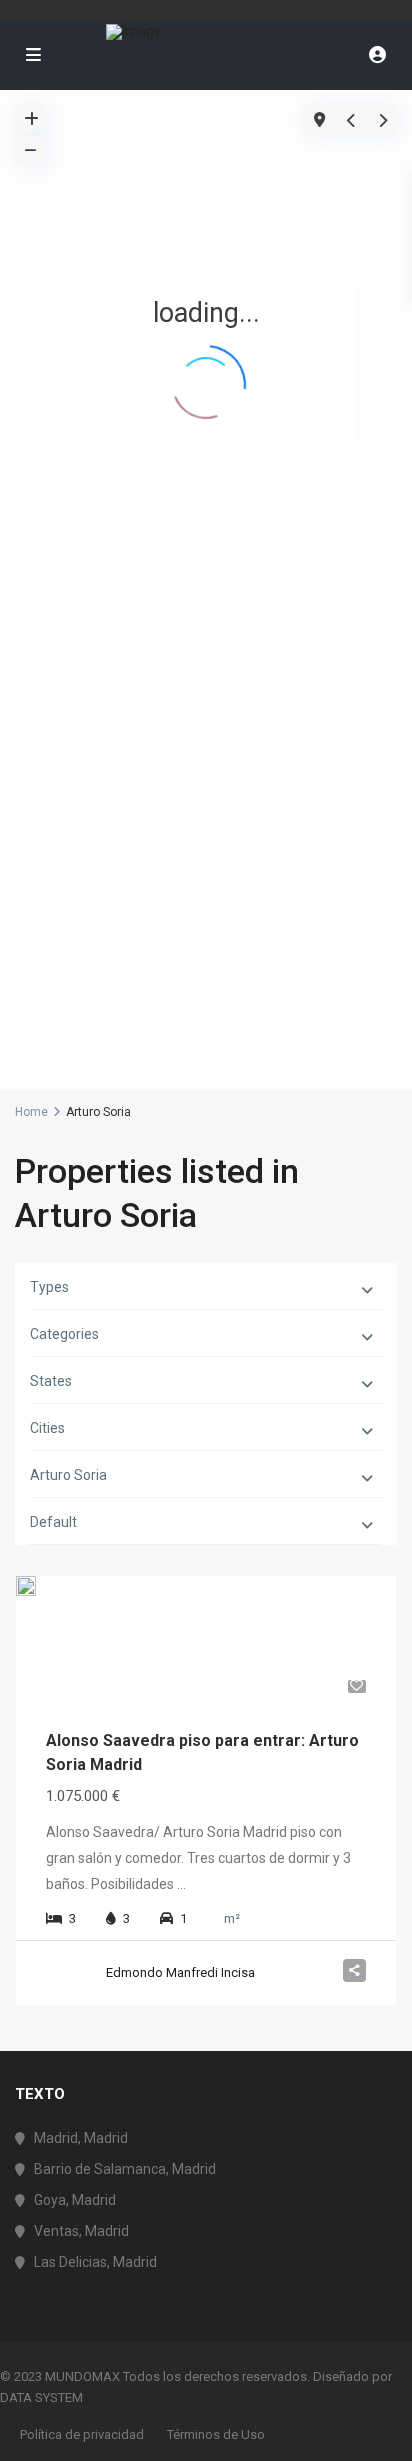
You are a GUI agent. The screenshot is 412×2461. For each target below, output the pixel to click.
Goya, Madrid (75, 2200)
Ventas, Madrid (81, 2231)
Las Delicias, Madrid (95, 2262)
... (181, 1884)
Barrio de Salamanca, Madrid (125, 2169)
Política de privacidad (82, 2434)
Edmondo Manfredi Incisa (180, 1972)
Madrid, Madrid (81, 2138)
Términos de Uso (216, 2434)
